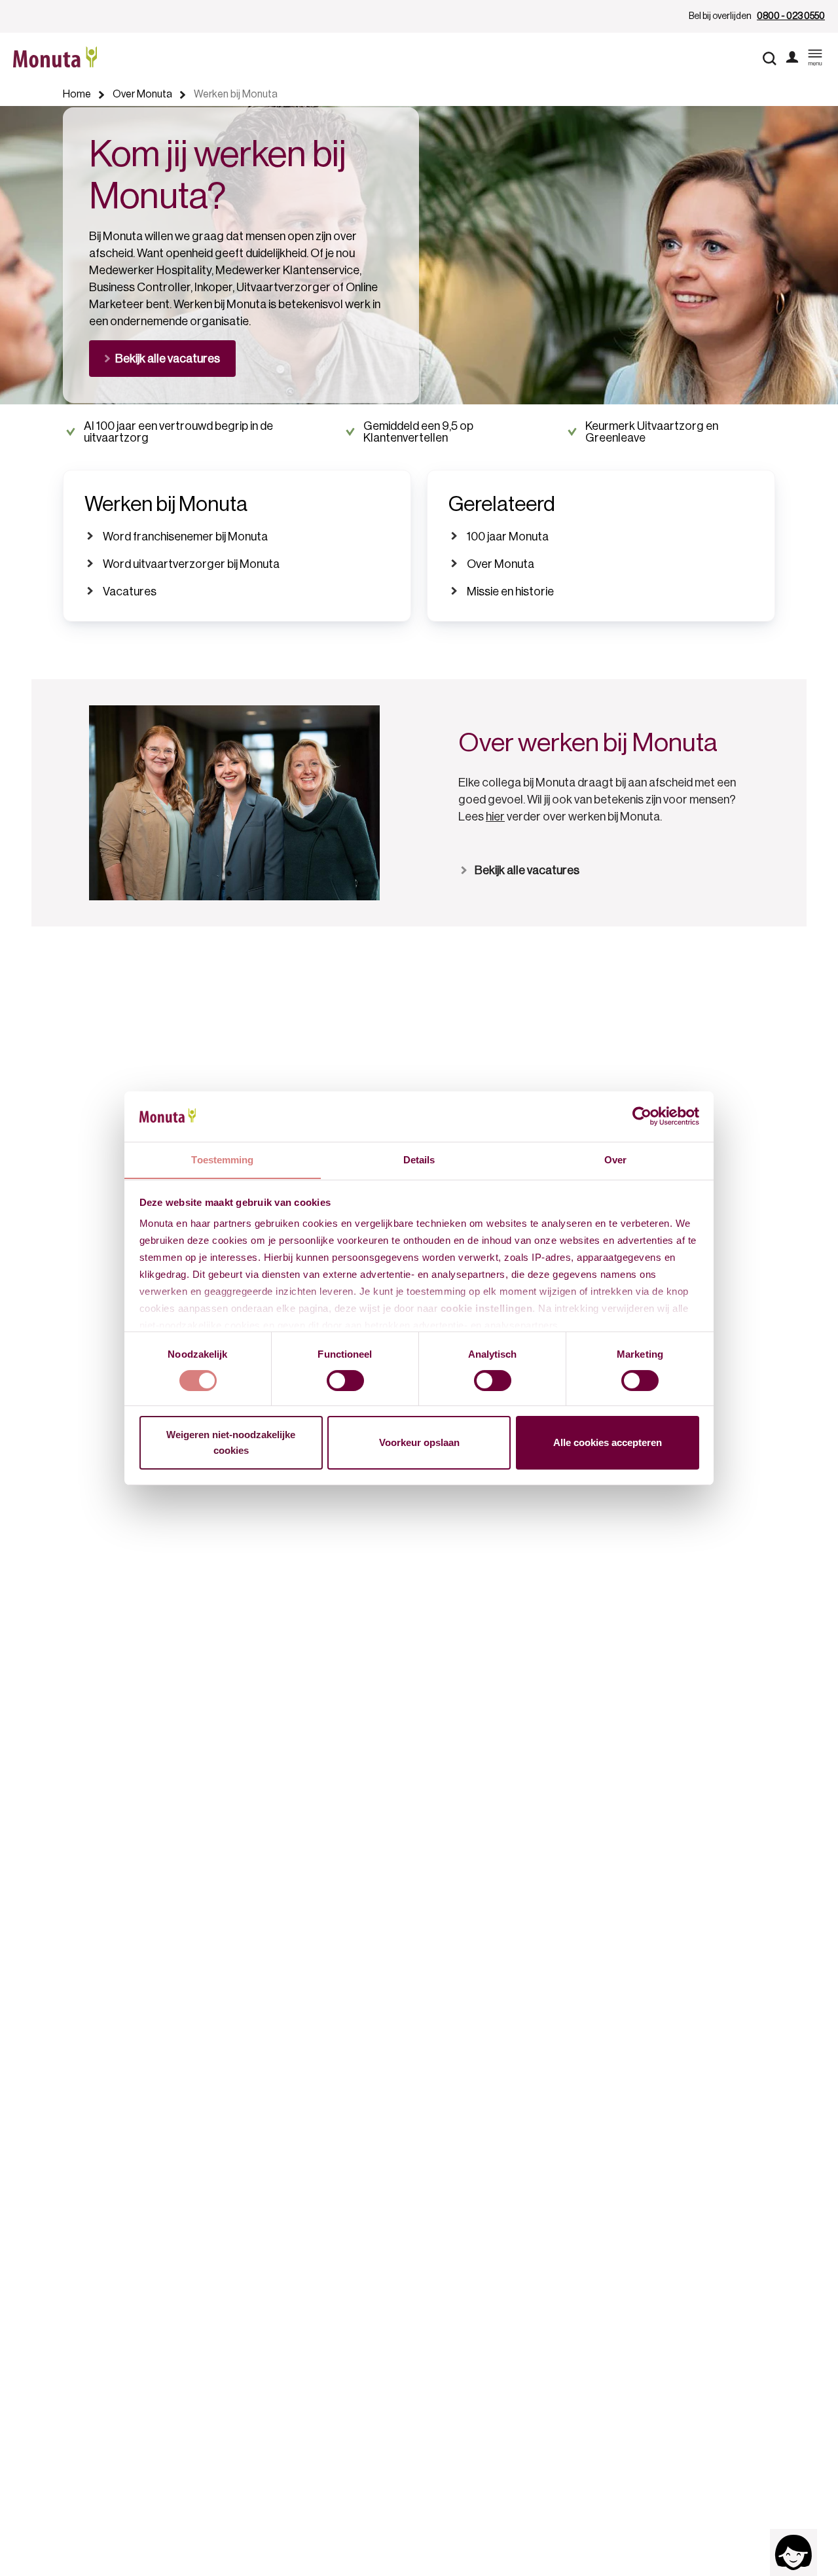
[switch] (345, 1381)
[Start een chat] (793, 2552)
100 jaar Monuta (508, 537)
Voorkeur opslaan (419, 1442)
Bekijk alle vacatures (527, 870)
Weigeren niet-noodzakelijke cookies (231, 1442)
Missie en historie (510, 591)
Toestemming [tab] (222, 1159)
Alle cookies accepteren (608, 1442)
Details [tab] (419, 1159)
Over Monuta (501, 564)
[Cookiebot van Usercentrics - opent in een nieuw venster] (642, 1116)
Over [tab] (615, 1159)
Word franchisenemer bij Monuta (185, 537)
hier (495, 817)
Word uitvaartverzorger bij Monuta (191, 564)
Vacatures (130, 591)
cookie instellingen (487, 1308)
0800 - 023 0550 (791, 16)
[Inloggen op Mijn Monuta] (792, 58)
